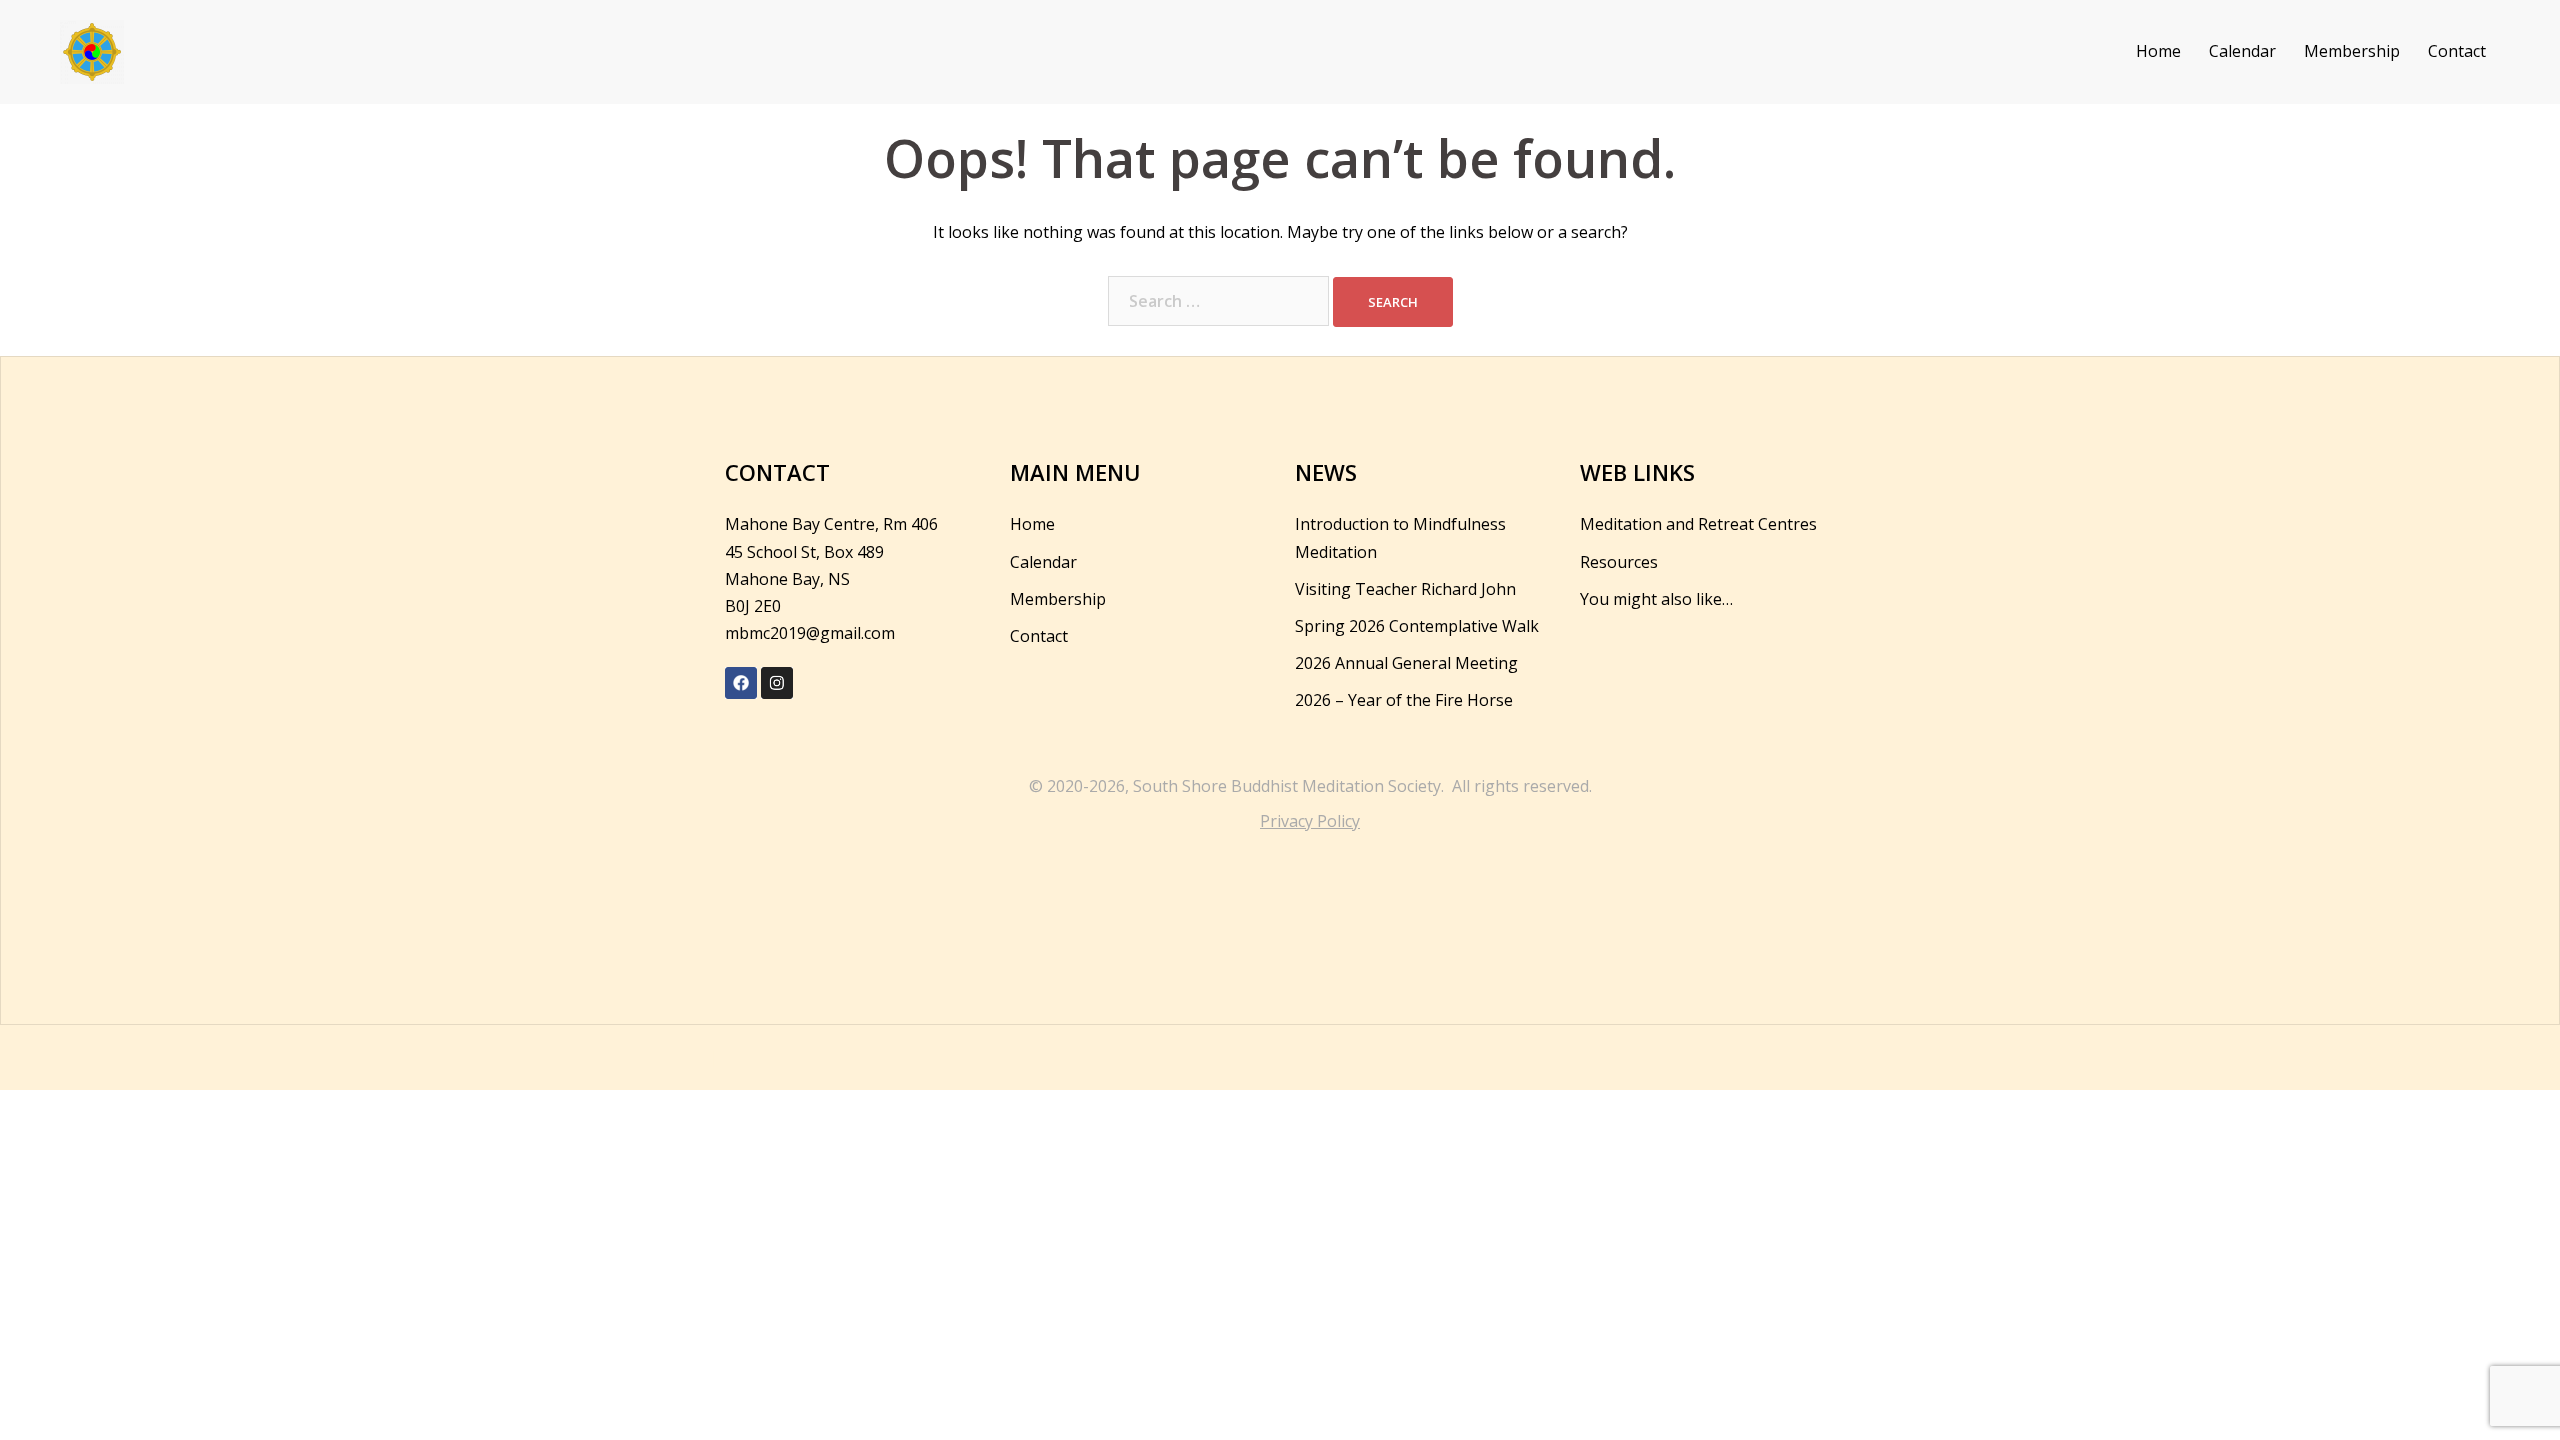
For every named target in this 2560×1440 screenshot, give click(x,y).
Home (2158, 51)
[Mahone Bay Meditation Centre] (92, 50)
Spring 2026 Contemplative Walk (1417, 626)
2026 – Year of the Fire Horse (1404, 700)
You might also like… (1656, 599)
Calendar (2242, 51)
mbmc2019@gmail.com (810, 633)
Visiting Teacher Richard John (1405, 589)
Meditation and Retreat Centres (1698, 524)
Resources (1619, 562)
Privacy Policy (1310, 821)
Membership (2352, 51)
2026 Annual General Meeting (1406, 663)
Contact (2457, 51)
